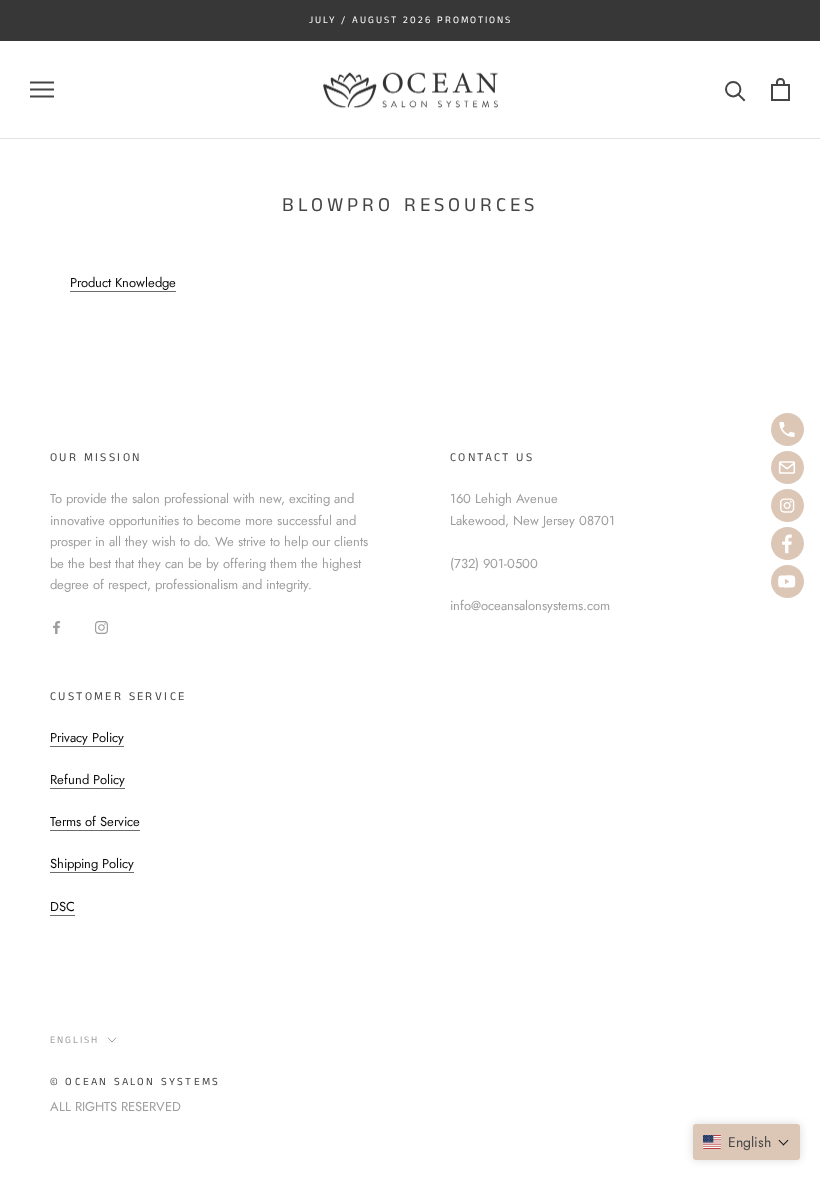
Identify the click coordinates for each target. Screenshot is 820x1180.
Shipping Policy (92, 863)
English (74, 1040)
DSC (62, 906)
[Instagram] (101, 625)
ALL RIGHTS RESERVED (115, 1106)
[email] (787, 467)
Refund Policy (87, 779)
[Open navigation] (42, 89)
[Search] (735, 89)
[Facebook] (56, 625)
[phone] (787, 429)
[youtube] (787, 581)
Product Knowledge (123, 282)
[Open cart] (780, 89)
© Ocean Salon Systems (135, 1082)
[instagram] (787, 505)
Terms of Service (95, 821)
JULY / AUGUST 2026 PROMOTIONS (410, 20)
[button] (746, 1142)
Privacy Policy (87, 737)
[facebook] (787, 543)
